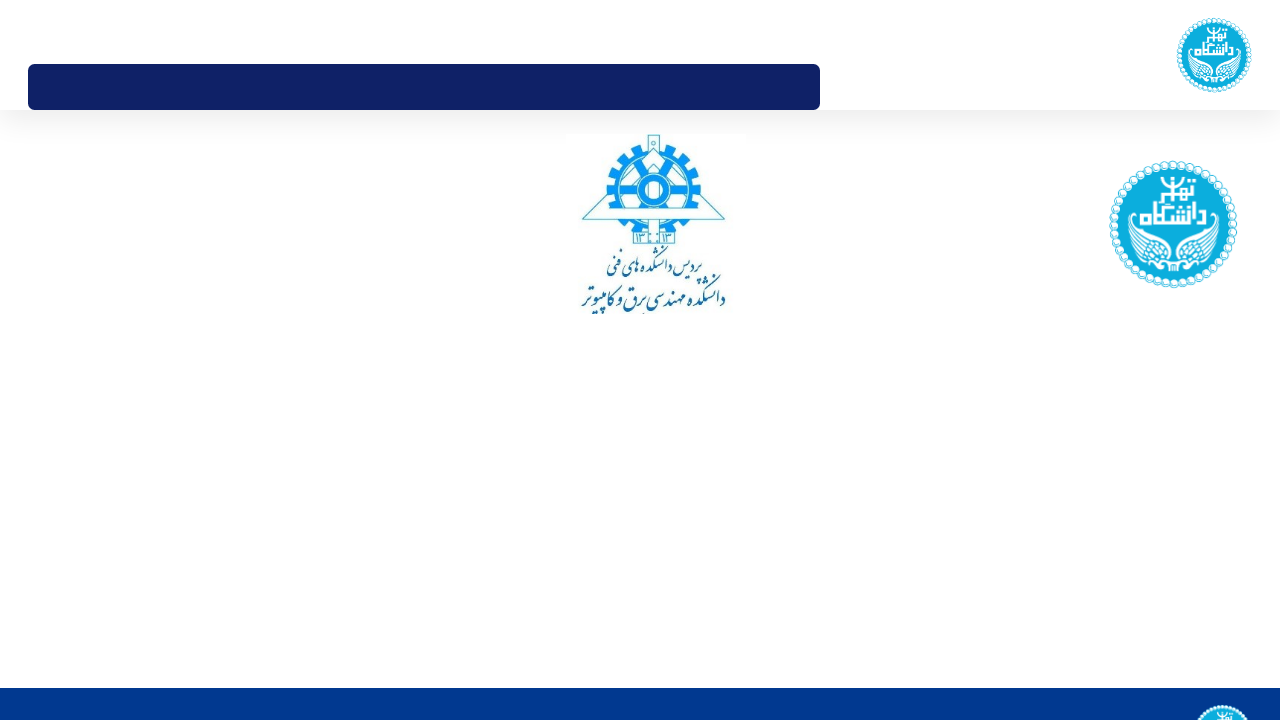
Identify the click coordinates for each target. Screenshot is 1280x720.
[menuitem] (841, 87)
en (66, 31)
